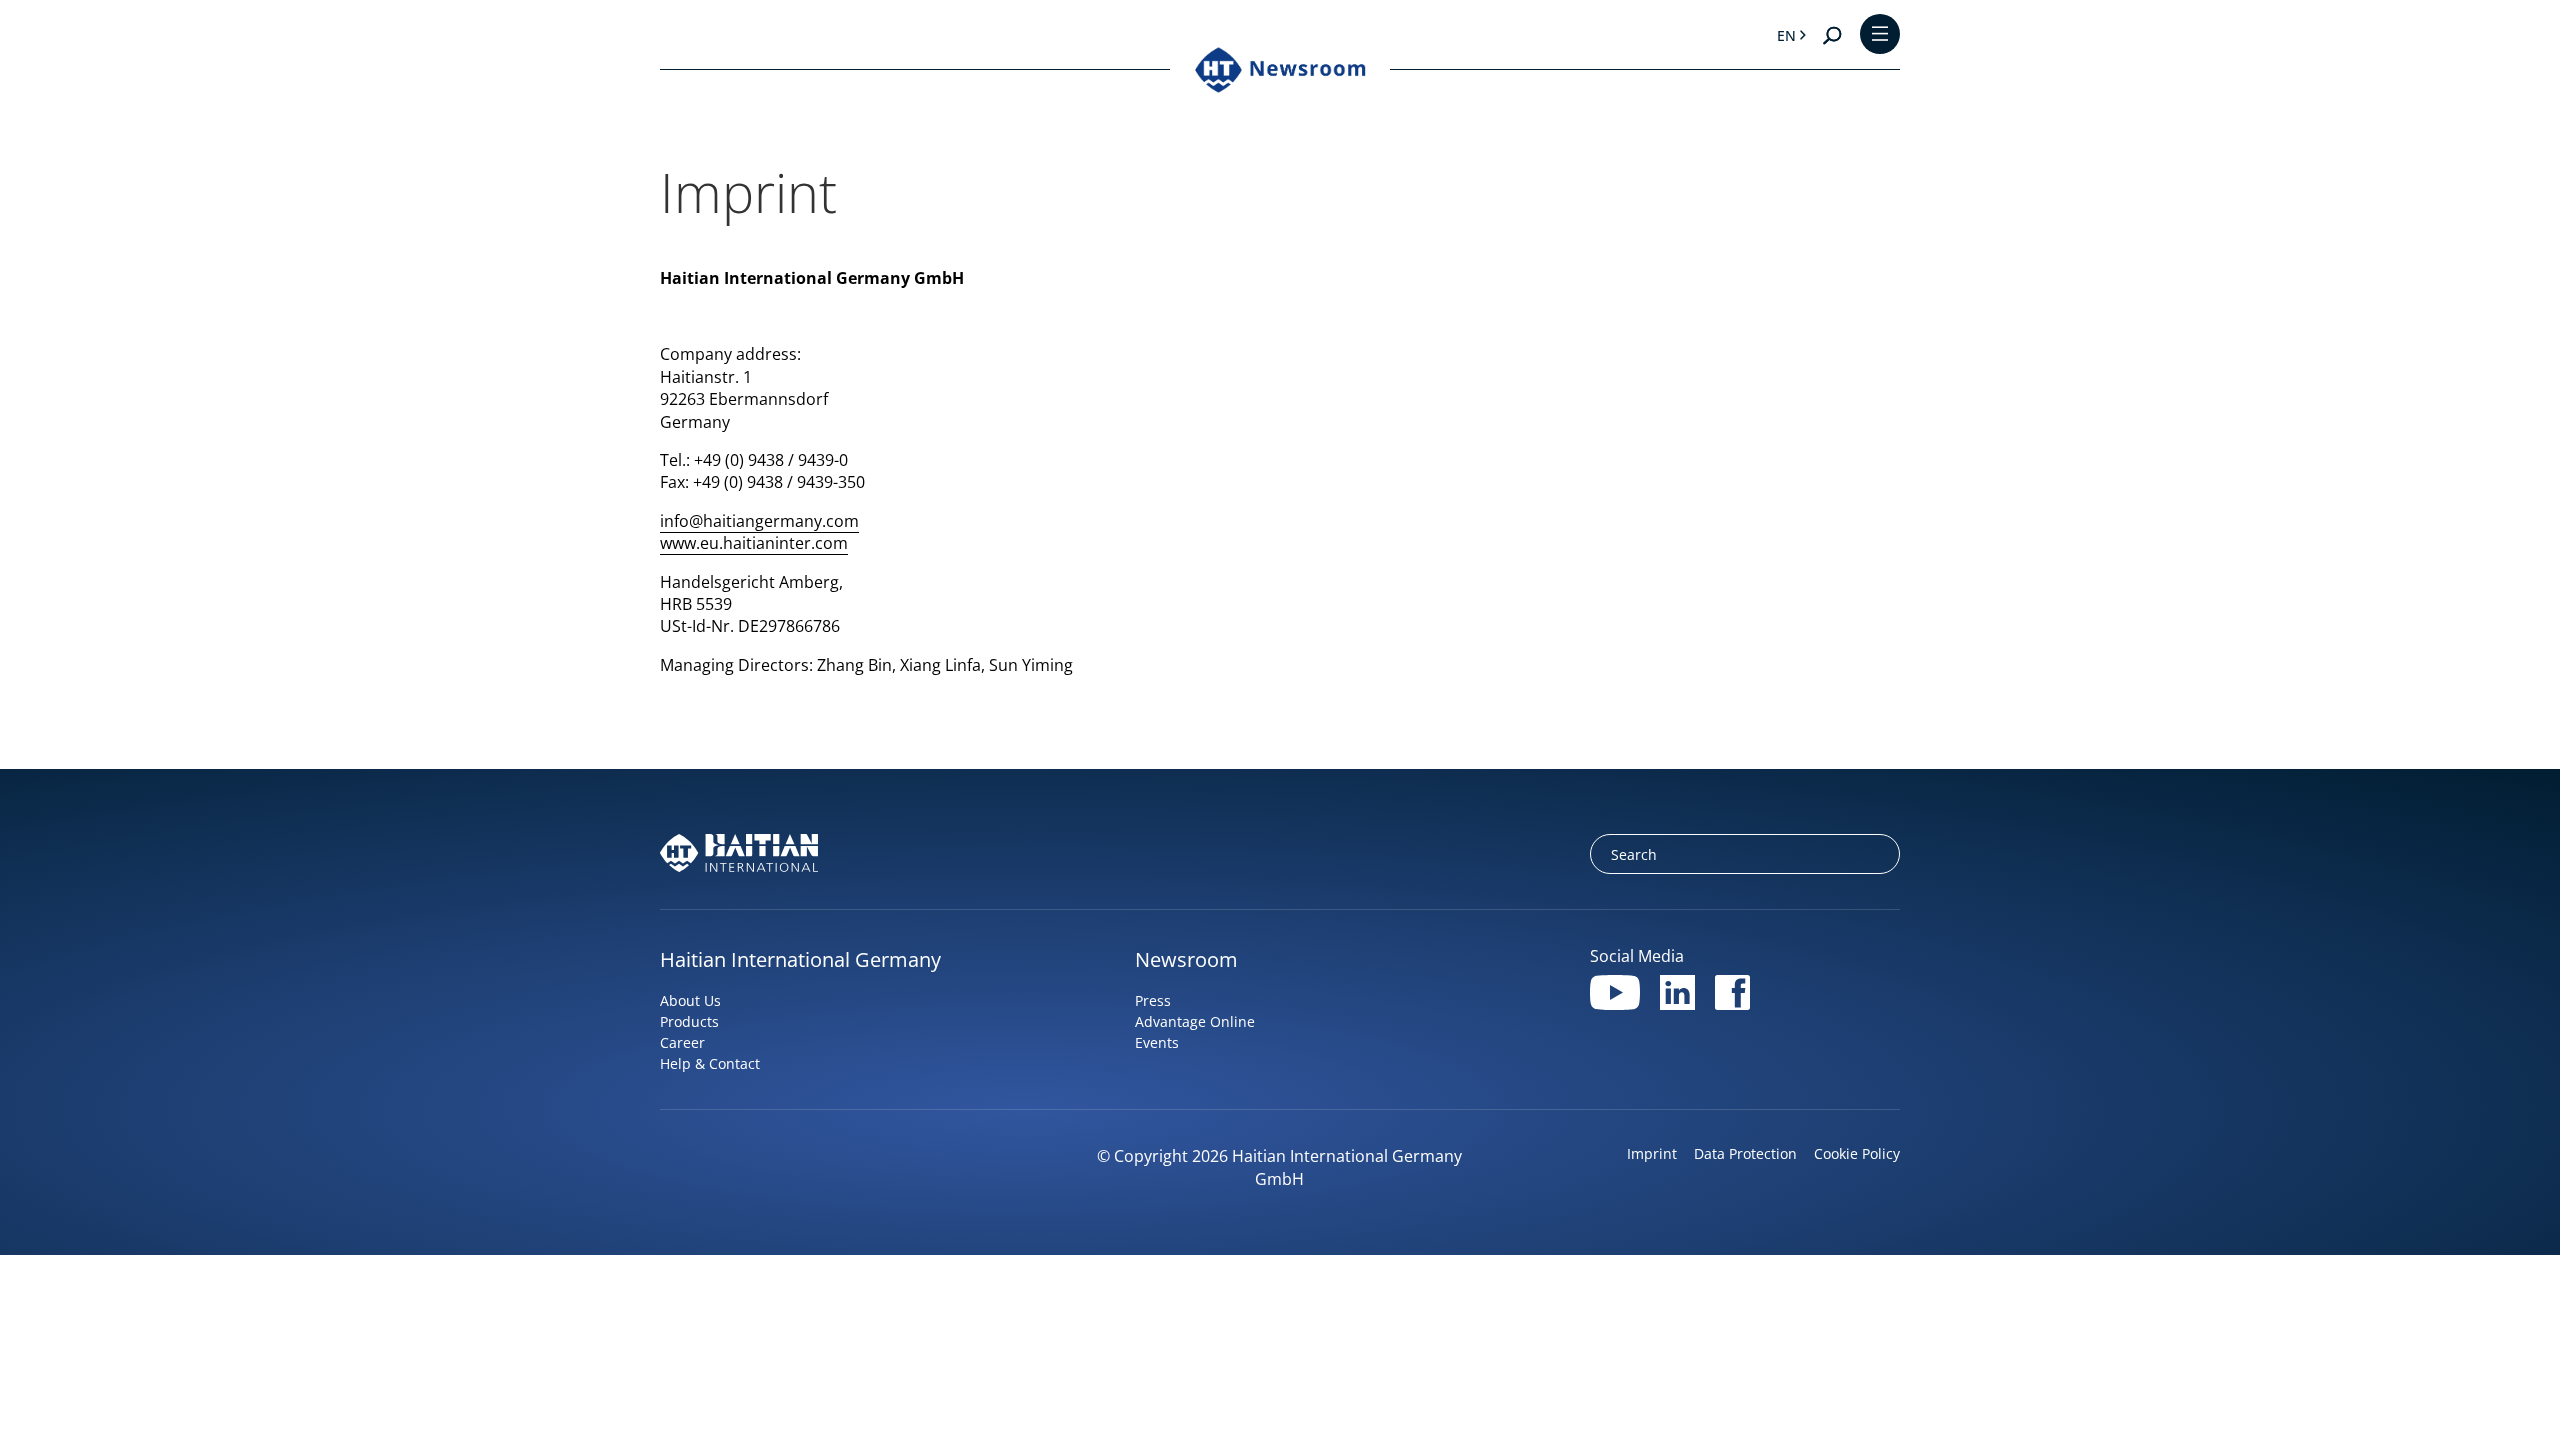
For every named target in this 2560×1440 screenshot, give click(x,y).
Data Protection (1745, 1153)
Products (689, 1021)
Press (1153, 1000)
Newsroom (1186, 959)
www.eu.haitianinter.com (754, 543)
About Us (690, 1000)
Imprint (1652, 1153)
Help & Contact (710, 1063)
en (1786, 35)
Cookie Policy (1857, 1153)
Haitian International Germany (800, 959)
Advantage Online (1195, 1021)
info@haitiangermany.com (759, 521)
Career (682, 1042)
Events (1157, 1042)
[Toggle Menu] (1880, 35)
